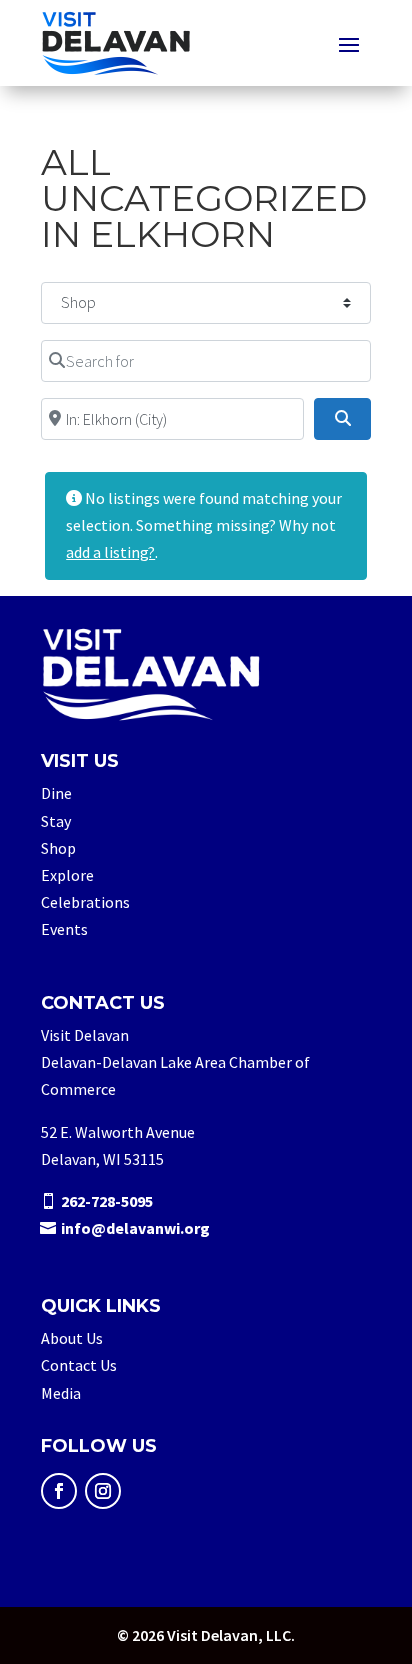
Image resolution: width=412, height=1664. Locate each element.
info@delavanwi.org (135, 1228)
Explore (67, 875)
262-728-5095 (107, 1201)
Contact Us (79, 1365)
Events (64, 929)
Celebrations (85, 902)
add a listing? (110, 552)
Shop (58, 848)
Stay (56, 821)
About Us (72, 1338)
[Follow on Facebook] (59, 1491)
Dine (56, 793)
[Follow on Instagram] (103, 1491)
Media (61, 1393)
